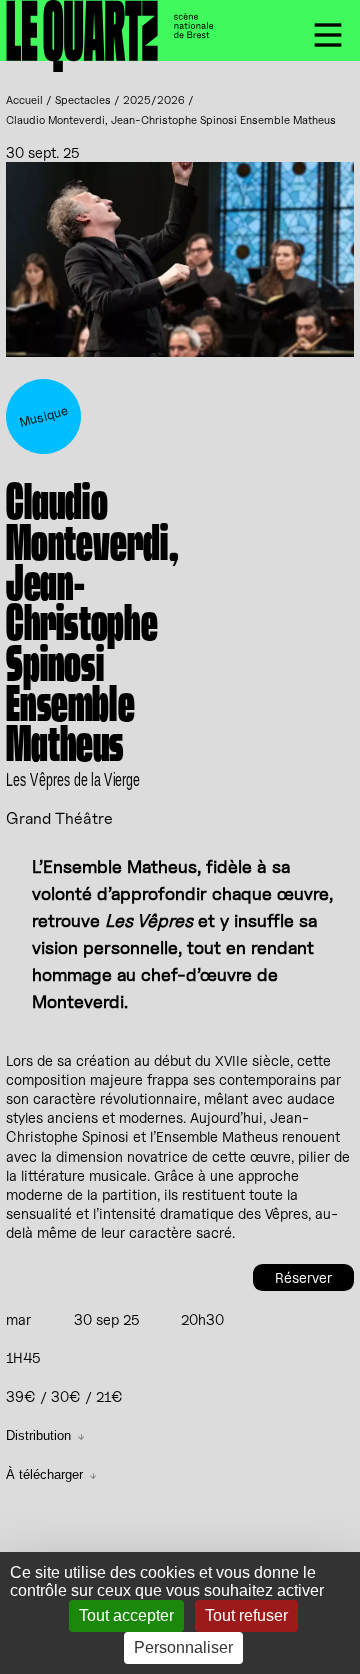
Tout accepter (126, 1615)
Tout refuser (246, 1615)
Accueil (24, 100)
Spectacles (83, 100)
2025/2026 (154, 100)
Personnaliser (183, 1647)
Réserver (303, 1277)
